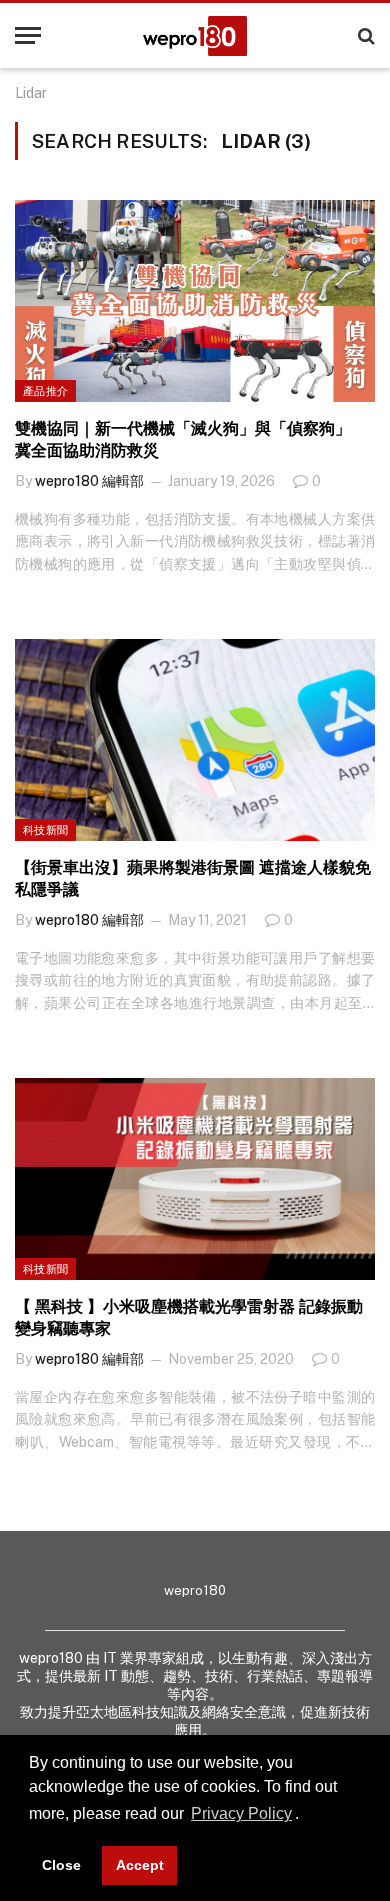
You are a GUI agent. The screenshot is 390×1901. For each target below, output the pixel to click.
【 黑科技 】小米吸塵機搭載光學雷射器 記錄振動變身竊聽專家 (189, 1317)
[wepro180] (195, 36)
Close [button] (61, 1865)
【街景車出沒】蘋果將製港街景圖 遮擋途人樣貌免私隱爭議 (193, 878)
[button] (306, 1816)
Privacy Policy (241, 1813)
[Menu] (28, 35)
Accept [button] (140, 1865)
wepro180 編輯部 (89, 481)
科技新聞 (45, 830)
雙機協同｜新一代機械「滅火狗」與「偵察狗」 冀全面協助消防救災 (191, 439)
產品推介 (45, 391)
